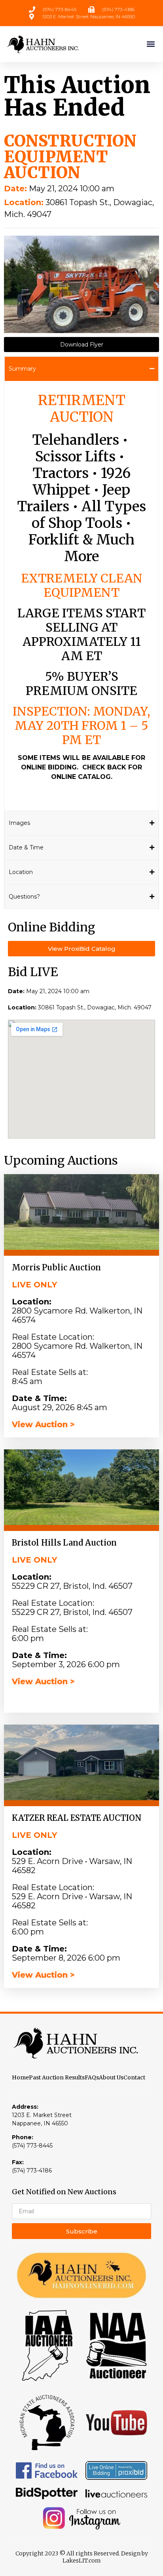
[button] (151, 44)
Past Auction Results (57, 2077)
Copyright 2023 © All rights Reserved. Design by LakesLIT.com (82, 2557)
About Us (111, 2077)
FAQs (92, 2077)
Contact (134, 2077)
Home (20, 2077)
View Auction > (43, 1424)
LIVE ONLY (34, 1285)
